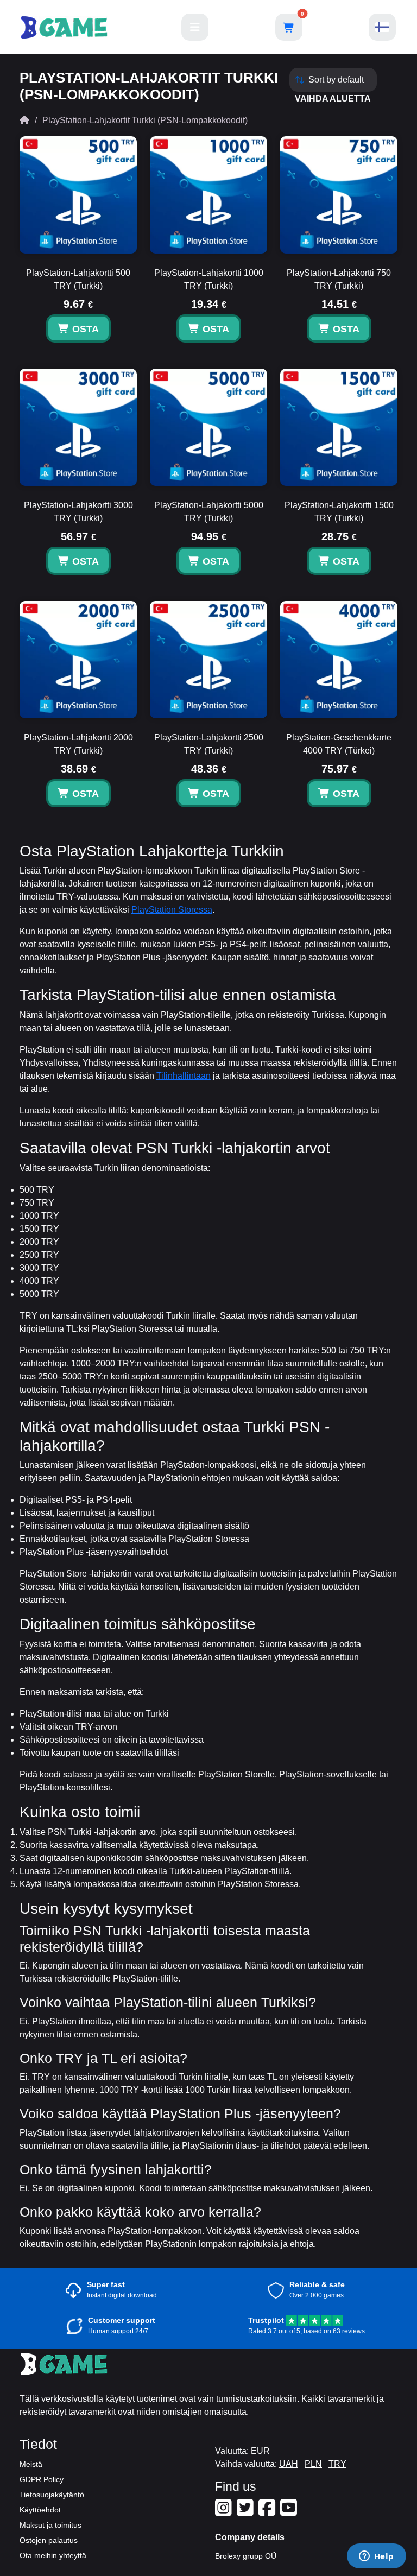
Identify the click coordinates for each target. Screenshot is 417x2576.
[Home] (24, 120)
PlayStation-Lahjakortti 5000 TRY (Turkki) (209, 512)
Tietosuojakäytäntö (52, 2495)
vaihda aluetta (333, 99)
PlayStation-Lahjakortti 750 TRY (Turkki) (339, 279)
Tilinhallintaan (184, 1076)
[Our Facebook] (268, 2512)
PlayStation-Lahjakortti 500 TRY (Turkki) (78, 279)
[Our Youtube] (290, 2512)
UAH (289, 2464)
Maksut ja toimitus (50, 2525)
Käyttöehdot (40, 2510)
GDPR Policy (42, 2479)
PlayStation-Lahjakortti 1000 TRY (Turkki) (209, 279)
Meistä (31, 2464)
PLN (313, 2464)
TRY (337, 2464)
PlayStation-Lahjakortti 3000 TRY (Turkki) (78, 512)
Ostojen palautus (49, 2540)
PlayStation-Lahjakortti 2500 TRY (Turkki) (209, 744)
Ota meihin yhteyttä (53, 2555)
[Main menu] (195, 27)
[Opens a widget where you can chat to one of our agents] (376, 2557)
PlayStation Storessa (172, 910)
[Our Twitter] (247, 2512)
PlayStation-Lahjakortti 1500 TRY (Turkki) (339, 512)
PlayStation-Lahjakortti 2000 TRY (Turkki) (78, 744)
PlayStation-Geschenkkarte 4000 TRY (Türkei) (339, 744)
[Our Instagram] (225, 2512)
